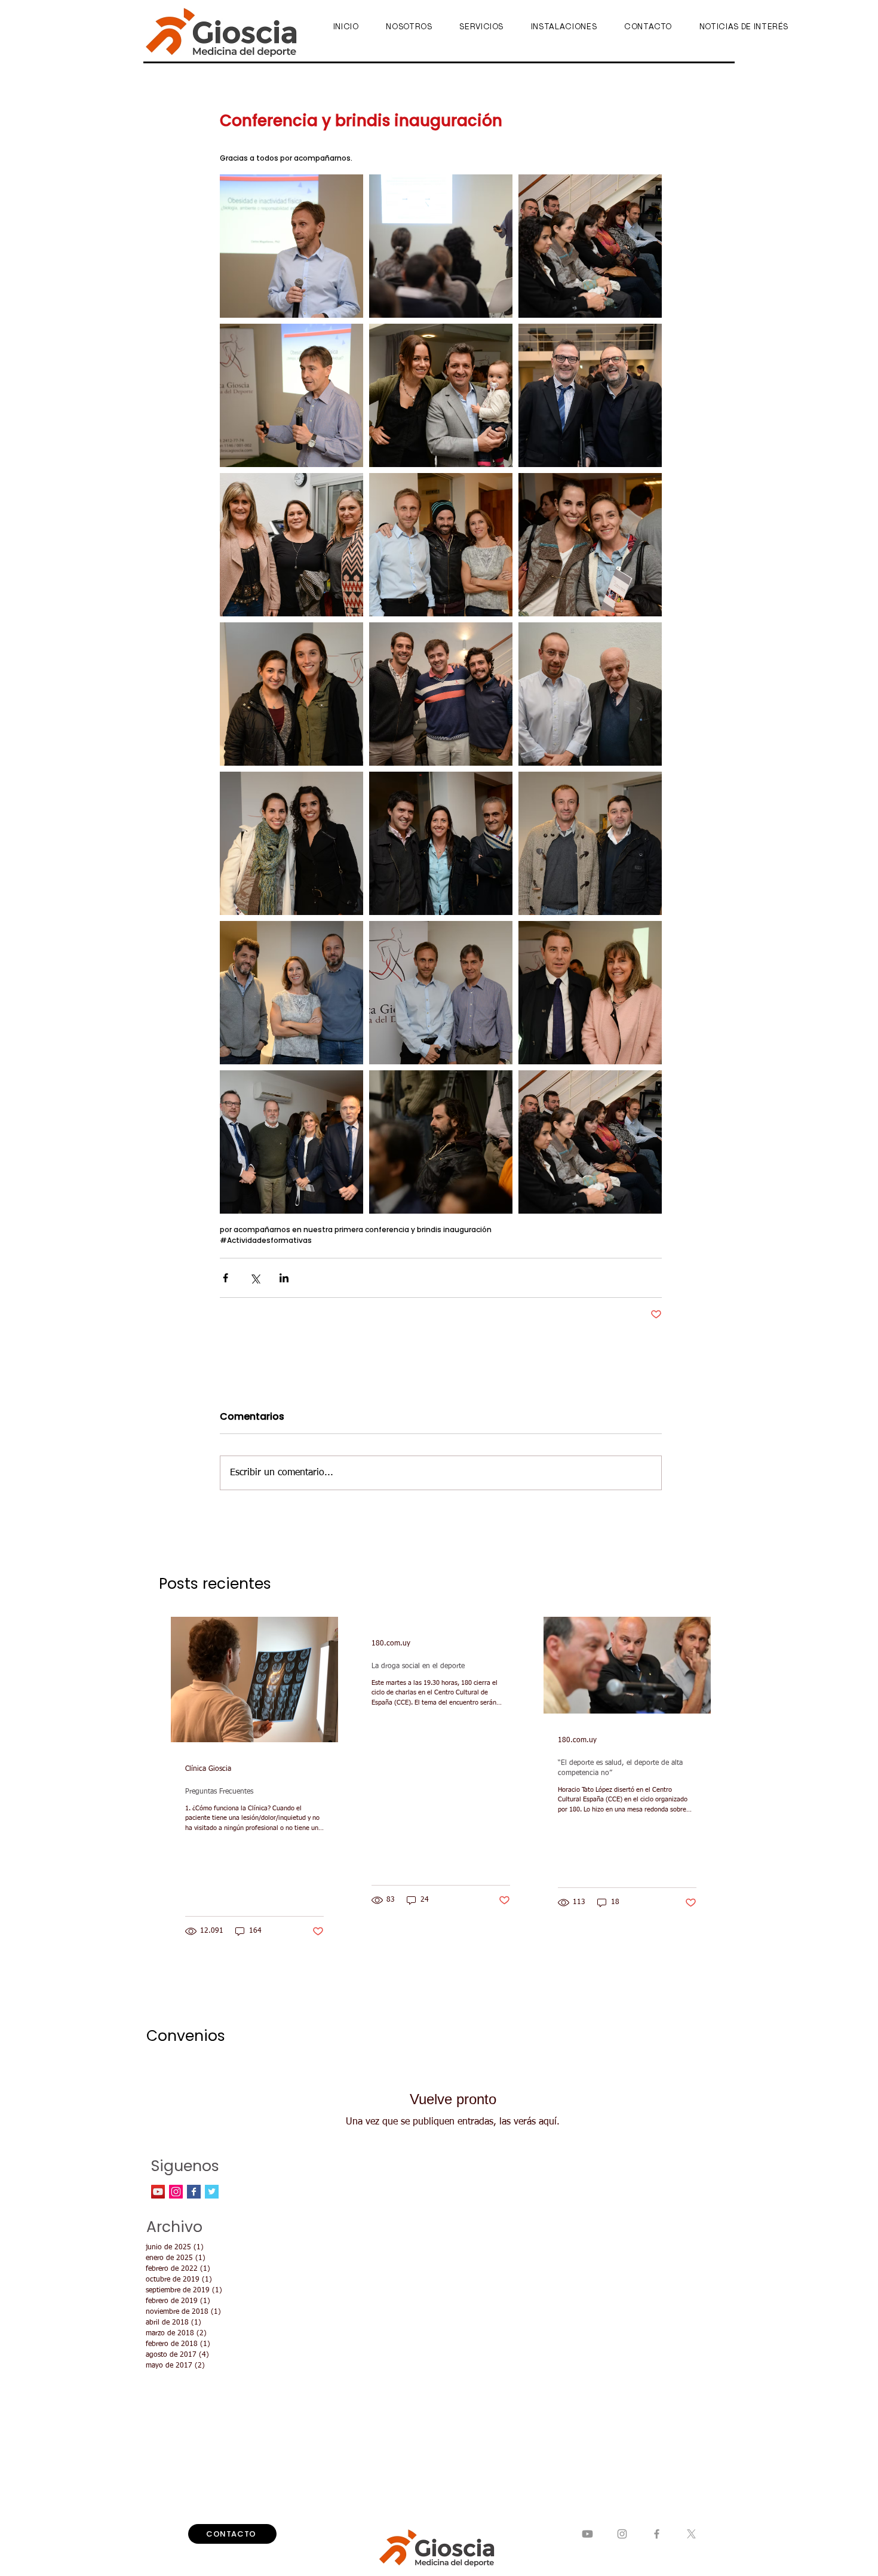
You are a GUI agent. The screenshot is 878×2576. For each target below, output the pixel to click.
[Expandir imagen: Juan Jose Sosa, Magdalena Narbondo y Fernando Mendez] (441, 843)
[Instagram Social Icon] (176, 2192)
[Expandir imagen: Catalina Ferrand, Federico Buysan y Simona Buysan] (441, 395)
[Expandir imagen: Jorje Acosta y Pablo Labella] (590, 843)
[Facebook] (657, 2534)
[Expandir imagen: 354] (441, 1142)
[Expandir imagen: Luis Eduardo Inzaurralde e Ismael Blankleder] (590, 694)
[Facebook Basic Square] (194, 2192)
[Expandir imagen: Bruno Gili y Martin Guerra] (590, 395)
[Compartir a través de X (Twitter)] (255, 1278)
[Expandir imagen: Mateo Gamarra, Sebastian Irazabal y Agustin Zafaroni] (441, 694)
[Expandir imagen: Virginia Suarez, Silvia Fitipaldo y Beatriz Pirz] (291, 545)
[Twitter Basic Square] (212, 2192)
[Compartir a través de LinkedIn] (284, 1278)
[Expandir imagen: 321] (590, 246)
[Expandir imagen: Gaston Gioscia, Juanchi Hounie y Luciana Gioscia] (441, 545)
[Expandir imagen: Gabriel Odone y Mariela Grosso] (590, 993)
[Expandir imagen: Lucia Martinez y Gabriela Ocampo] (291, 843)
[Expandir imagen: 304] (291, 246)
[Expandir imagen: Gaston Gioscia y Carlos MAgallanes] (441, 993)
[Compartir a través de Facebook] (225, 1278)
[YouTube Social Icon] (158, 2192)
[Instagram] (622, 2534)
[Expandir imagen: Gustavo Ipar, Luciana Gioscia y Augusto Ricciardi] (291, 993)
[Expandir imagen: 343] (441, 246)
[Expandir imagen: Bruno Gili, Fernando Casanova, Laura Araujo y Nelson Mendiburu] (291, 1142)
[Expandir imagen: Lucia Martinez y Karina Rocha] (590, 545)
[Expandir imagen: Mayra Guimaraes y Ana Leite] (291, 694)
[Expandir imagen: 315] (291, 395)
